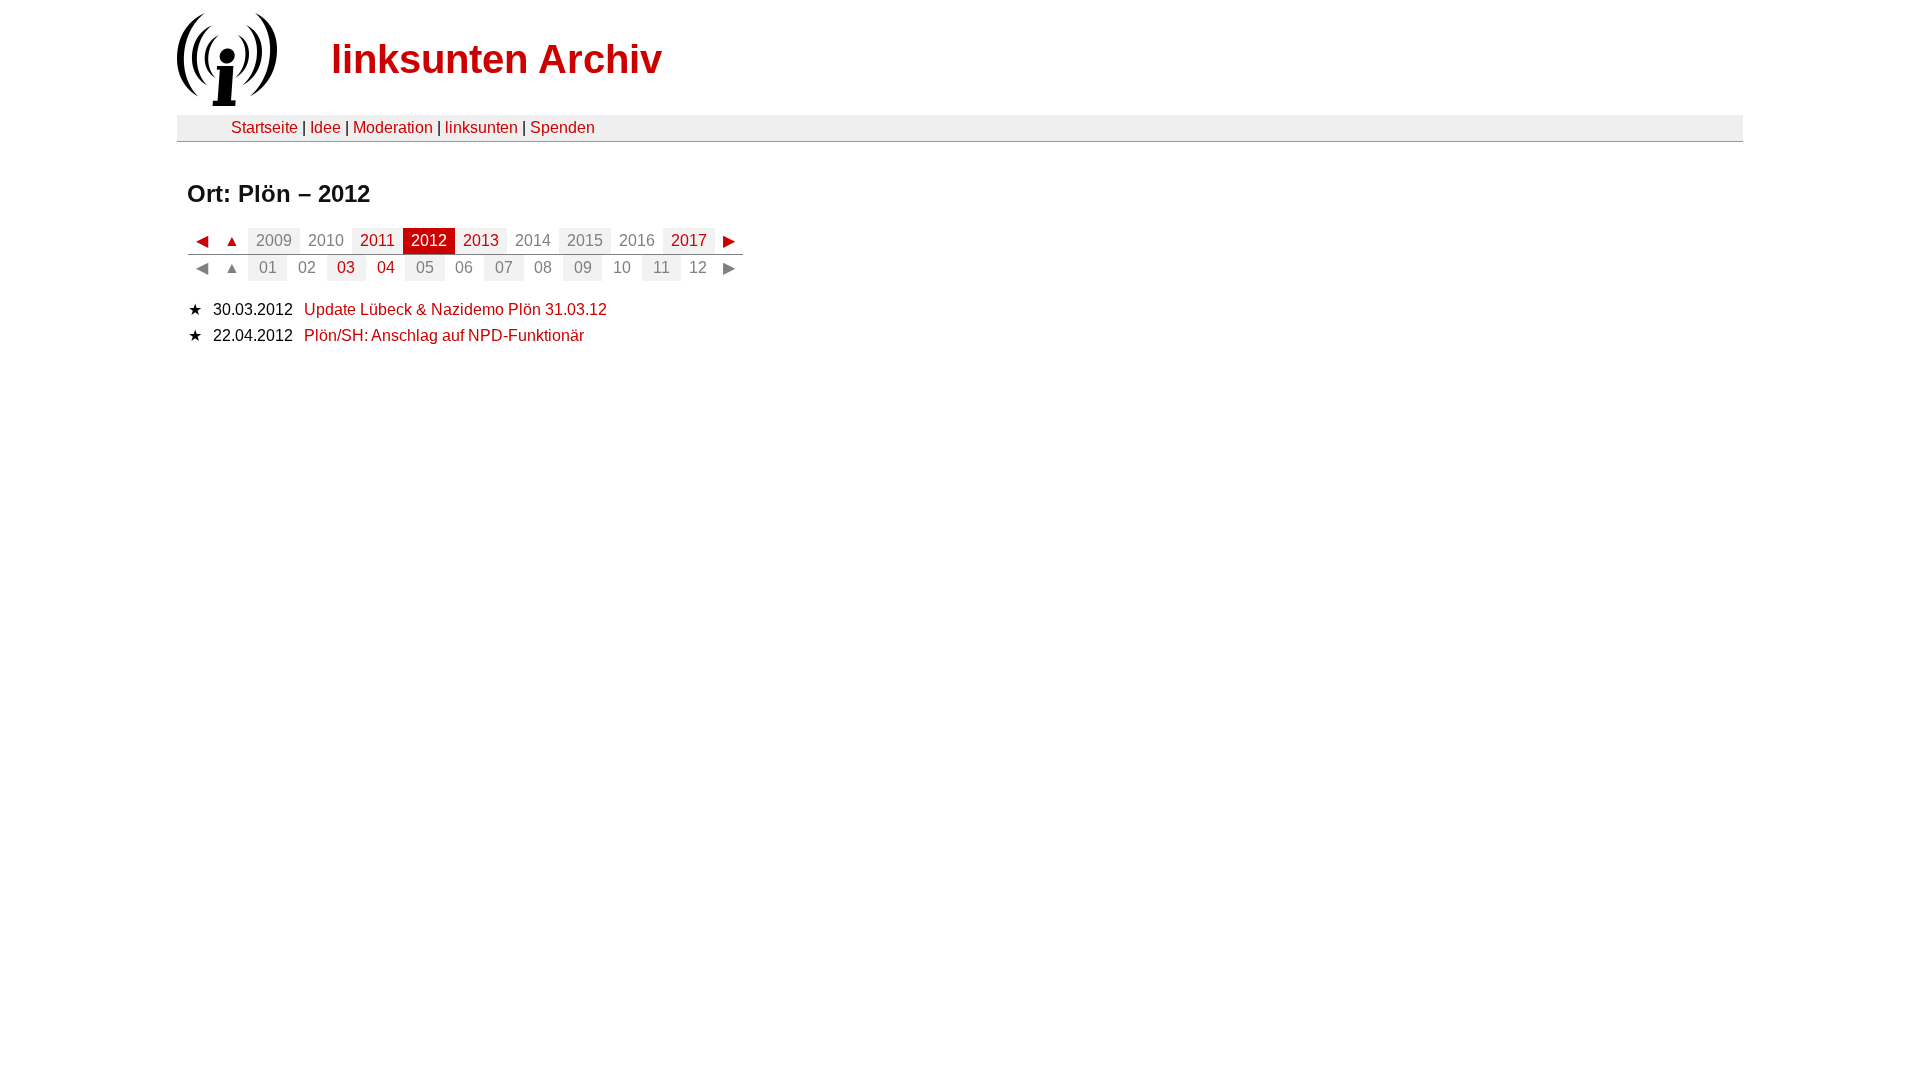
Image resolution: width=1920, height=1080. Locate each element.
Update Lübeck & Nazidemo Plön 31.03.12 (455, 309)
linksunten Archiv (496, 59)
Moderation (393, 127)
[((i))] (225, 100)
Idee (325, 127)
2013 (481, 240)
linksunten (481, 127)
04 (386, 267)
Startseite (264, 127)
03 (346, 267)
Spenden (562, 127)
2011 (377, 240)
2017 (689, 240)
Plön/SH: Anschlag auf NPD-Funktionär (444, 335)
